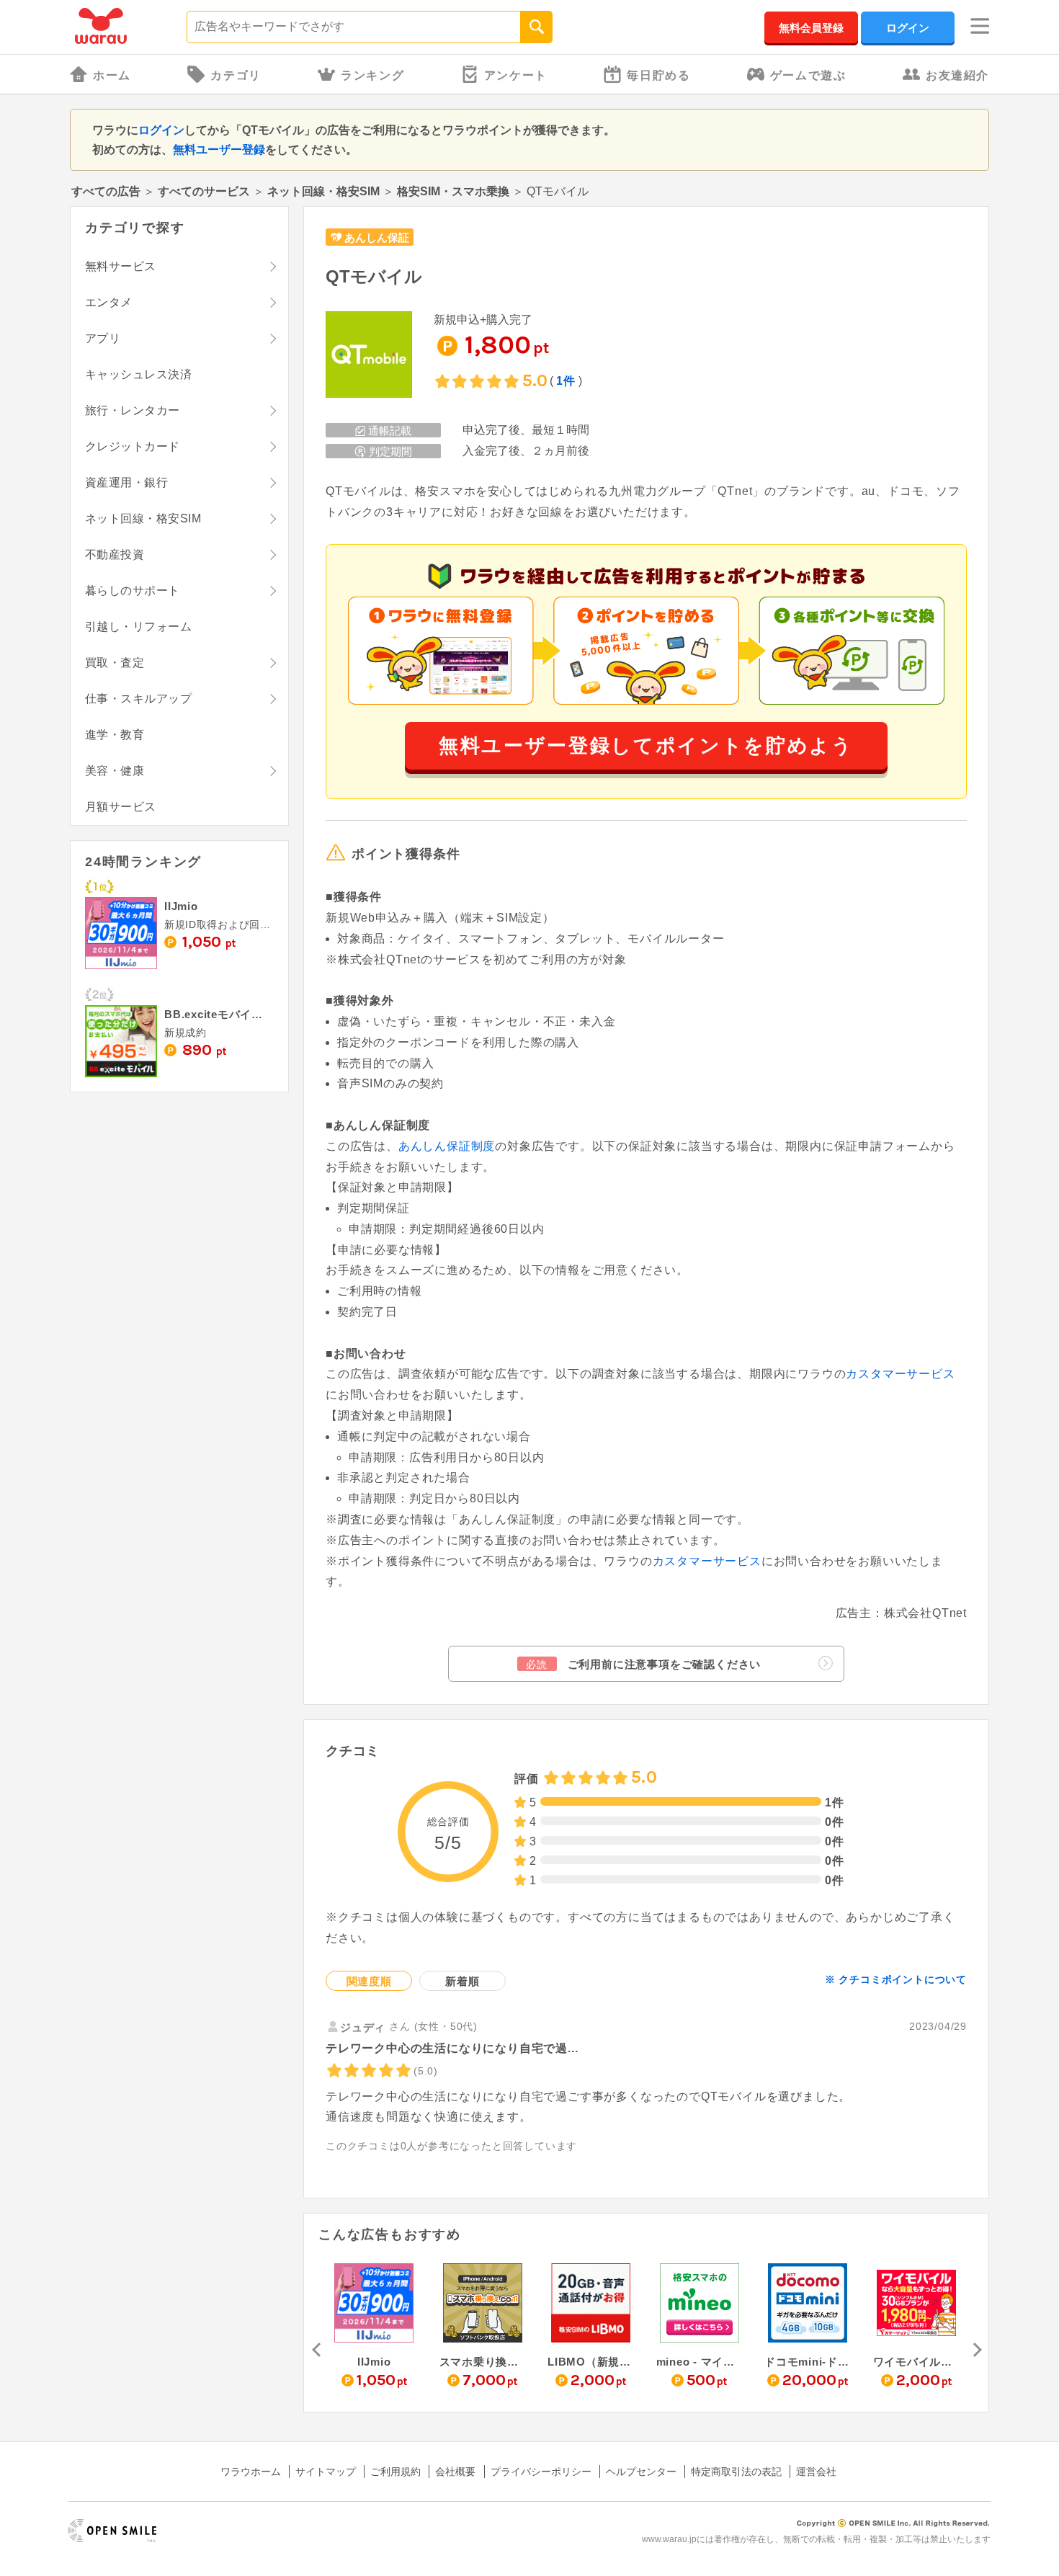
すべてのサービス (204, 191)
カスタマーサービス (900, 1374)
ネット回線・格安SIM (323, 191)
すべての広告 (106, 191)
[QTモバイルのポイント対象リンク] (369, 356)
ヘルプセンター (641, 2472)
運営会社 (816, 2472)
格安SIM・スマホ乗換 (453, 191)
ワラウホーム (251, 2472)
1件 (566, 381)
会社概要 (455, 2472)
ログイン (908, 28)
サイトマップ (326, 2472)
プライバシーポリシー (541, 2472)
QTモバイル (374, 276)
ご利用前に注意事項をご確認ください (643, 1664)
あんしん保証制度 (447, 1146)
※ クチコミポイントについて (896, 1979)
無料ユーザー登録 (219, 150)
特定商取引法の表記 (736, 2472)
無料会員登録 (811, 28)
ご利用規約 (396, 2472)
